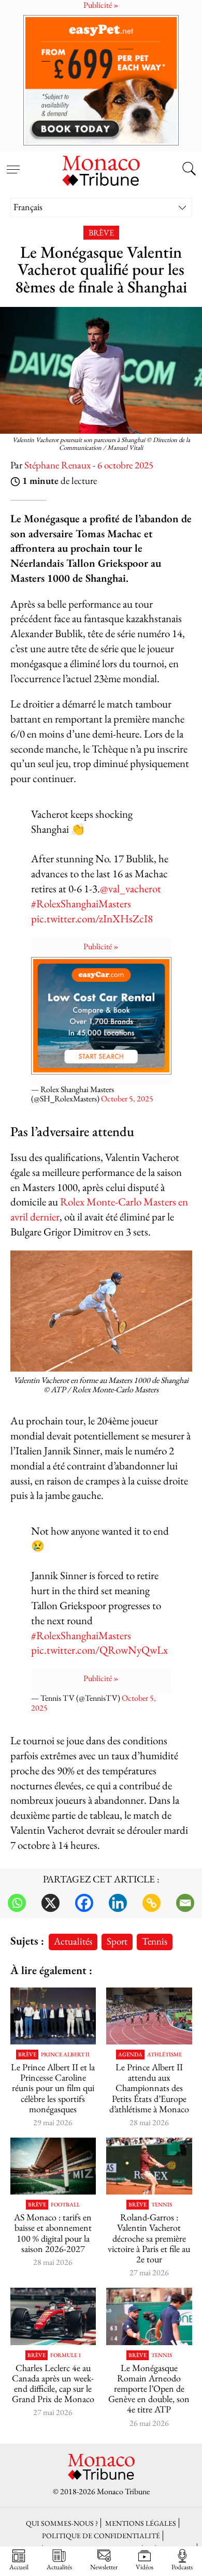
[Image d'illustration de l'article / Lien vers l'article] (149, 2016)
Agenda (130, 2055)
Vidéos (145, 2567)
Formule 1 (66, 2355)
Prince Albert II (65, 2055)
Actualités (73, 1941)
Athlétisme (164, 2055)
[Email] (185, 1903)
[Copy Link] (151, 1903)
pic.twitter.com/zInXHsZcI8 (92, 918)
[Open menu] (13, 164)
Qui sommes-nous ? (62, 2523)
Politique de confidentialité (101, 2535)
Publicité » (101, 946)
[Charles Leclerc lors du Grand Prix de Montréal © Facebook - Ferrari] (53, 2316)
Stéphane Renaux (57, 465)
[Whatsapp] (17, 1903)
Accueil (19, 2567)
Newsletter (104, 2567)
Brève (101, 233)
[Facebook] (84, 1903)
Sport (117, 1941)
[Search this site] (189, 170)
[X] (51, 1903)
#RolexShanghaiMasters (81, 903)
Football (65, 2205)
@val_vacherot (131, 888)
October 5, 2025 (127, 1099)
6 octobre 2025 (125, 465)
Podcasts (182, 2567)
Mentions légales (141, 2523)
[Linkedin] (118, 1903)
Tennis (155, 1941)
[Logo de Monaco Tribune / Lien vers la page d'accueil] (101, 169)
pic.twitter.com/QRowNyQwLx (99, 1650)
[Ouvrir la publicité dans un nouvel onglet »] (101, 80)
